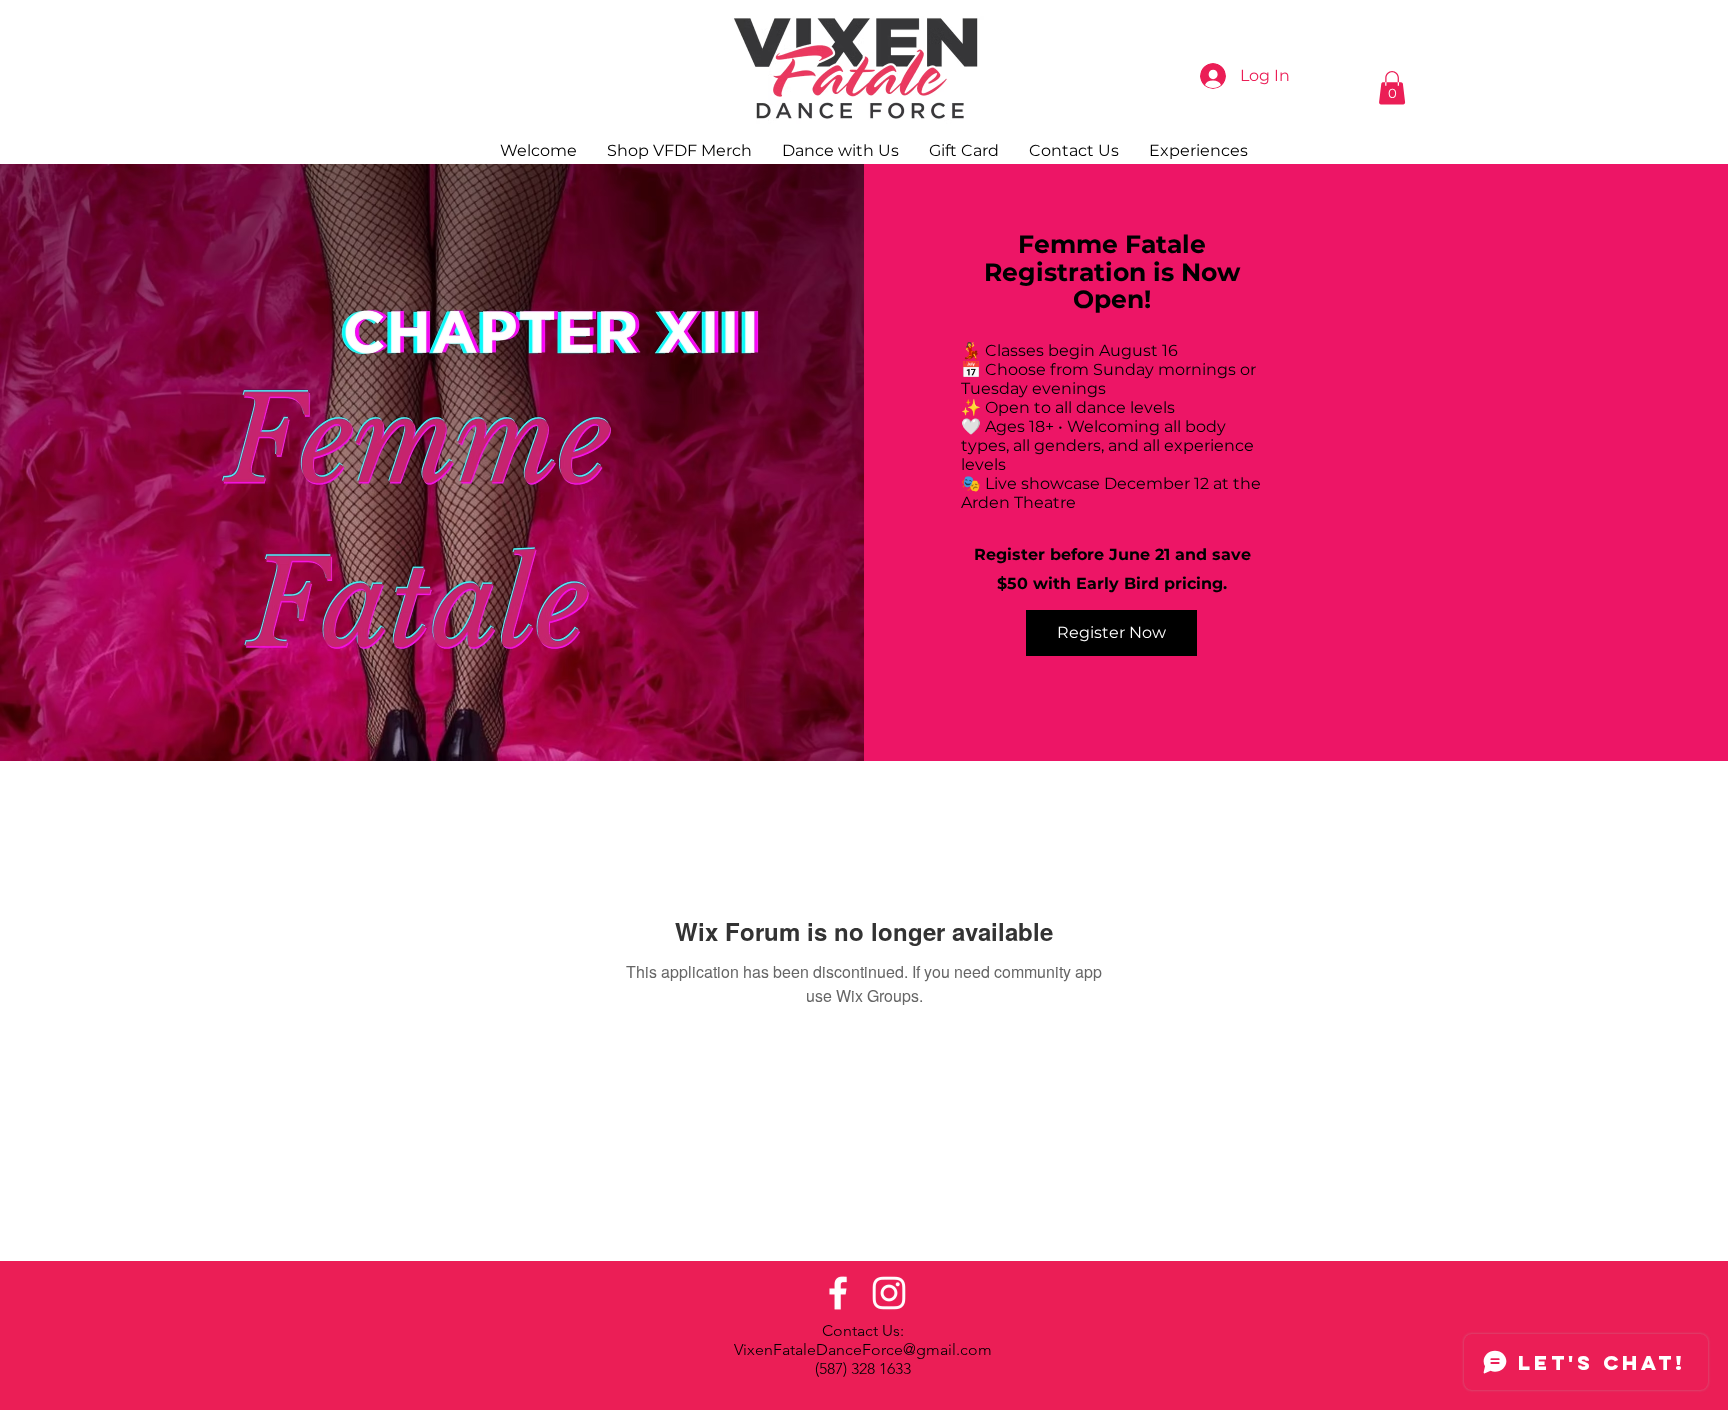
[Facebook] (838, 1293)
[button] (1392, 87)
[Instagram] (889, 1293)
